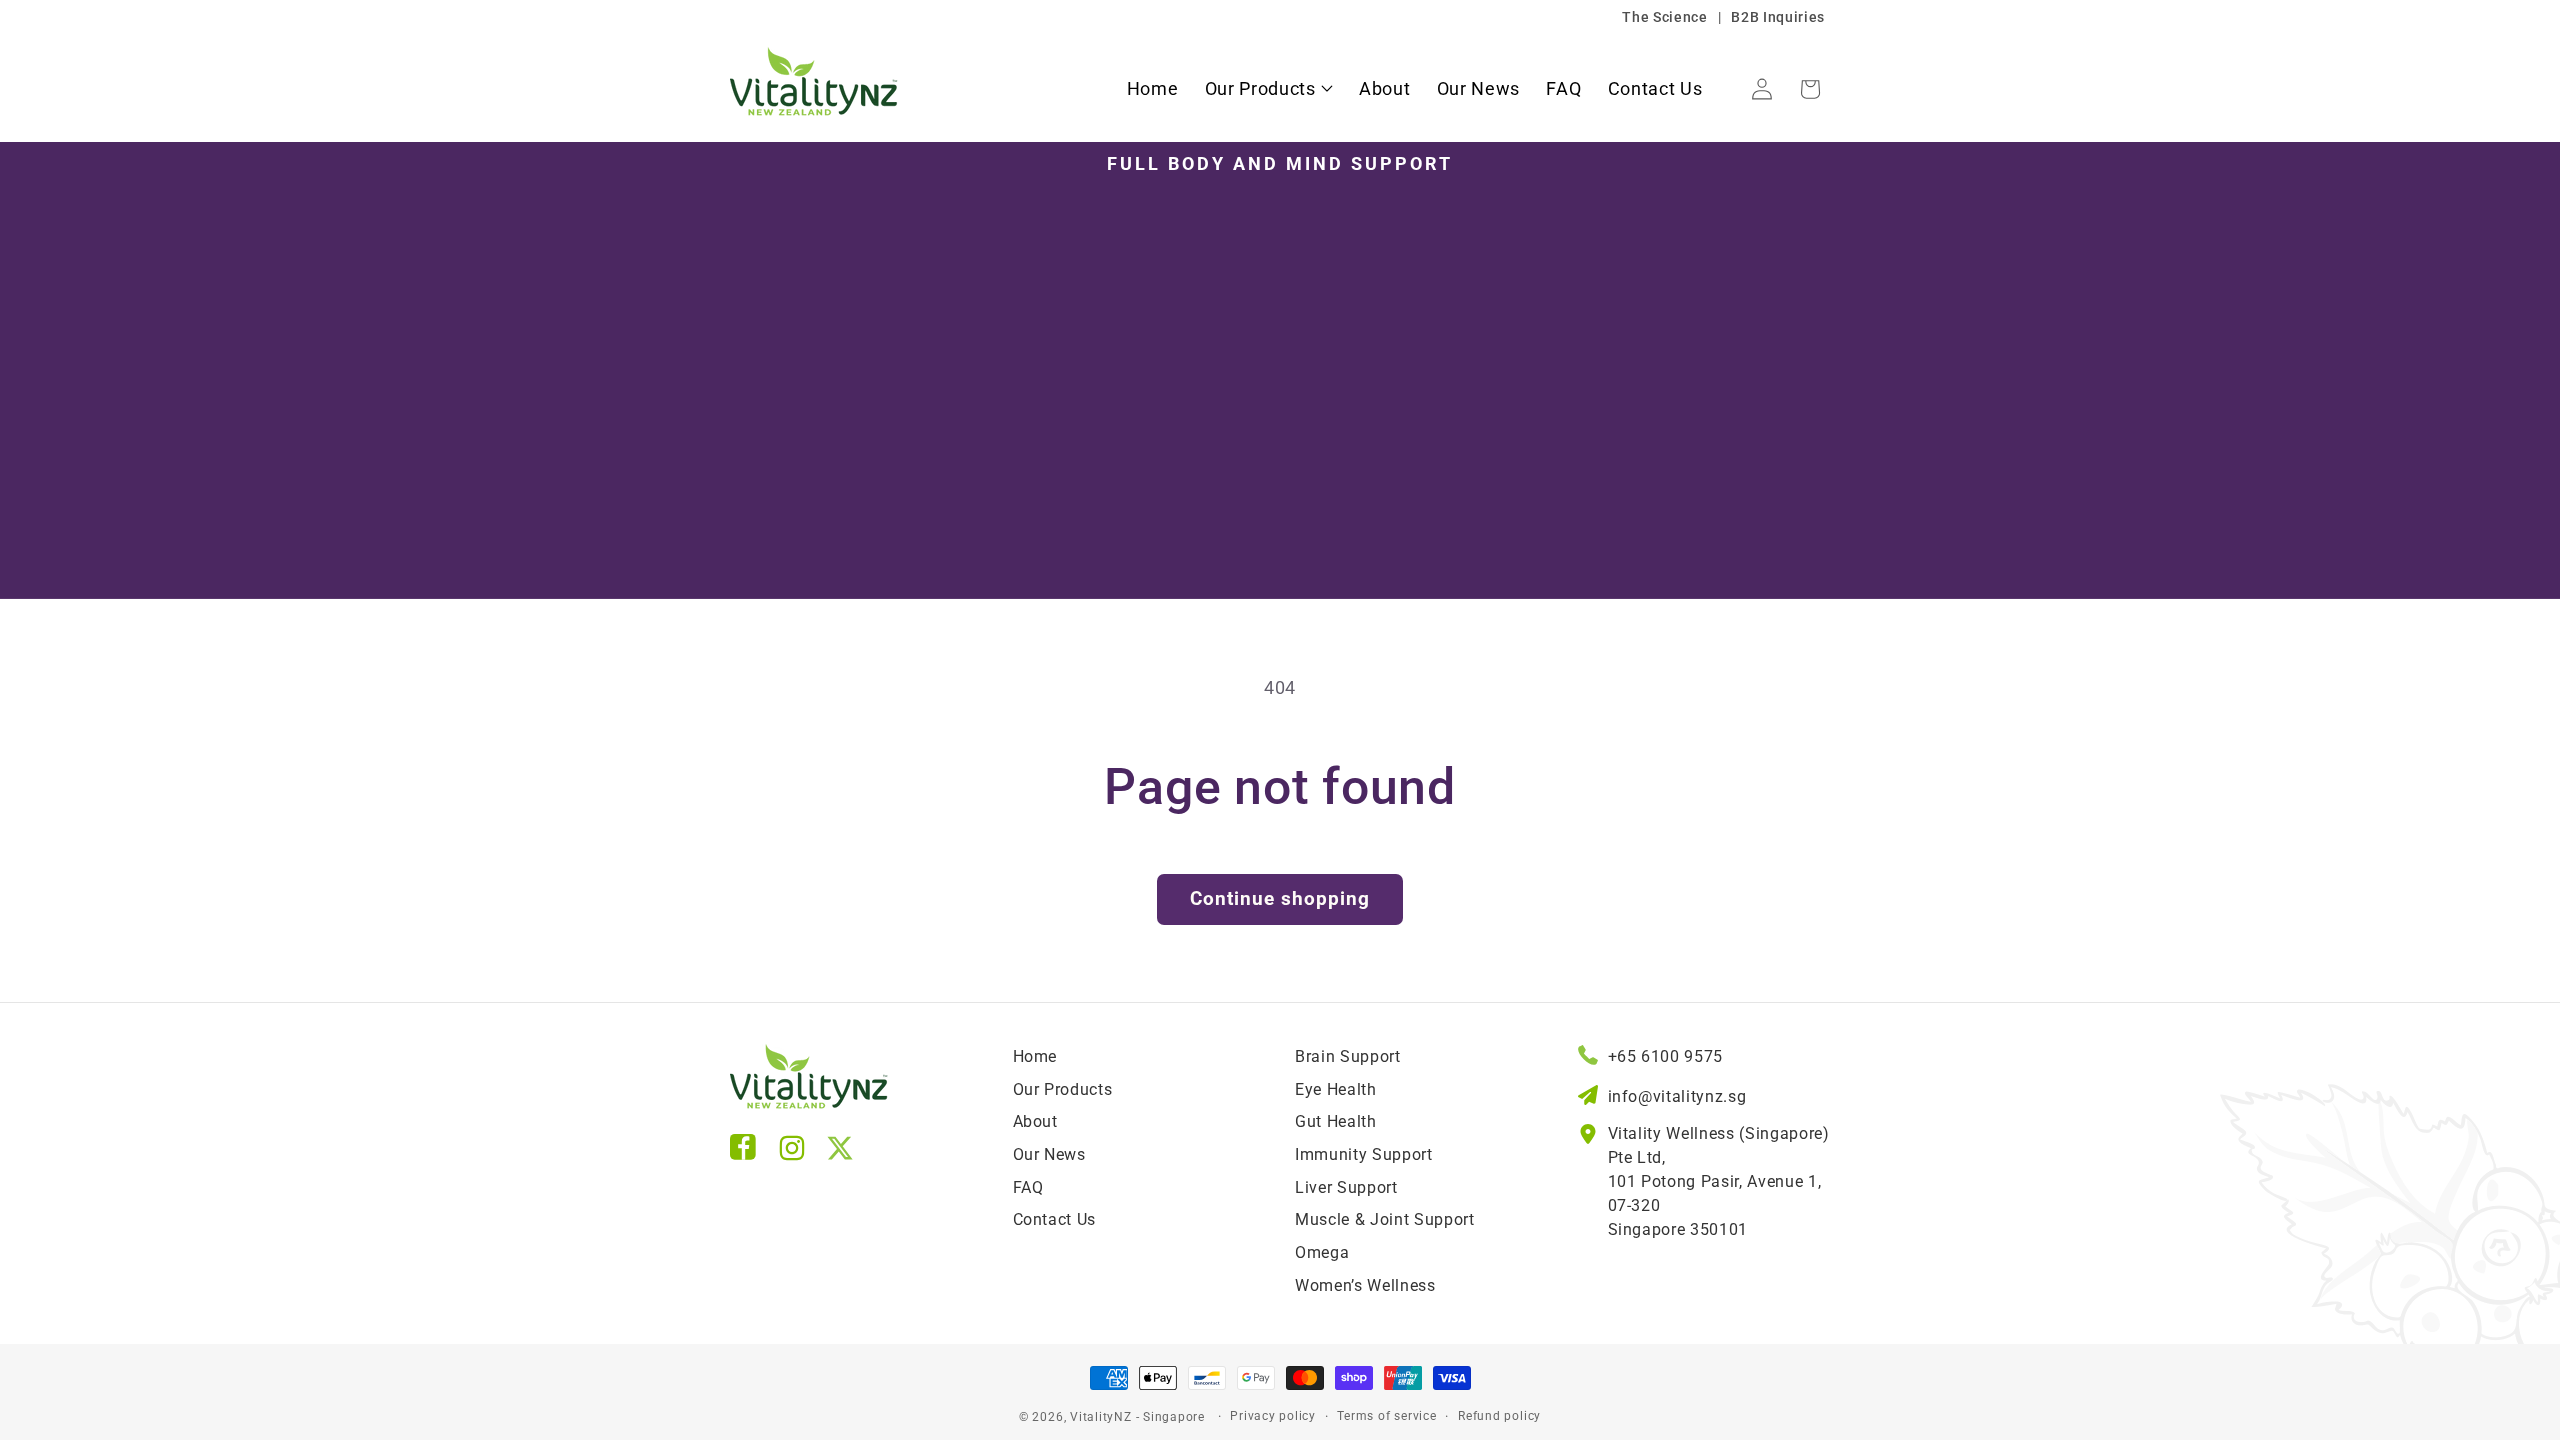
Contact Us (1055, 1219)
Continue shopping (1280, 899)
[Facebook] (744, 1152)
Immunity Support (1364, 1154)
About (1035, 1121)
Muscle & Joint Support (1385, 1219)
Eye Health (1336, 1089)
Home (1035, 1056)
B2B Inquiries (1778, 17)
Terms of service (1386, 1416)
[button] (1269, 89)
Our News (1049, 1154)
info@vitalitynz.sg (1677, 1096)
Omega (1322, 1252)
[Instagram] (792, 1152)
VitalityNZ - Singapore (1137, 1417)
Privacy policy (1273, 1416)
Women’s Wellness (1365, 1285)
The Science (1664, 17)
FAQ (1028, 1187)
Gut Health (1336, 1121)
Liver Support (1346, 1187)
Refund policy (1499, 1416)
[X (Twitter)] (840, 1152)
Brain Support (1348, 1056)
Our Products (1063, 1089)
